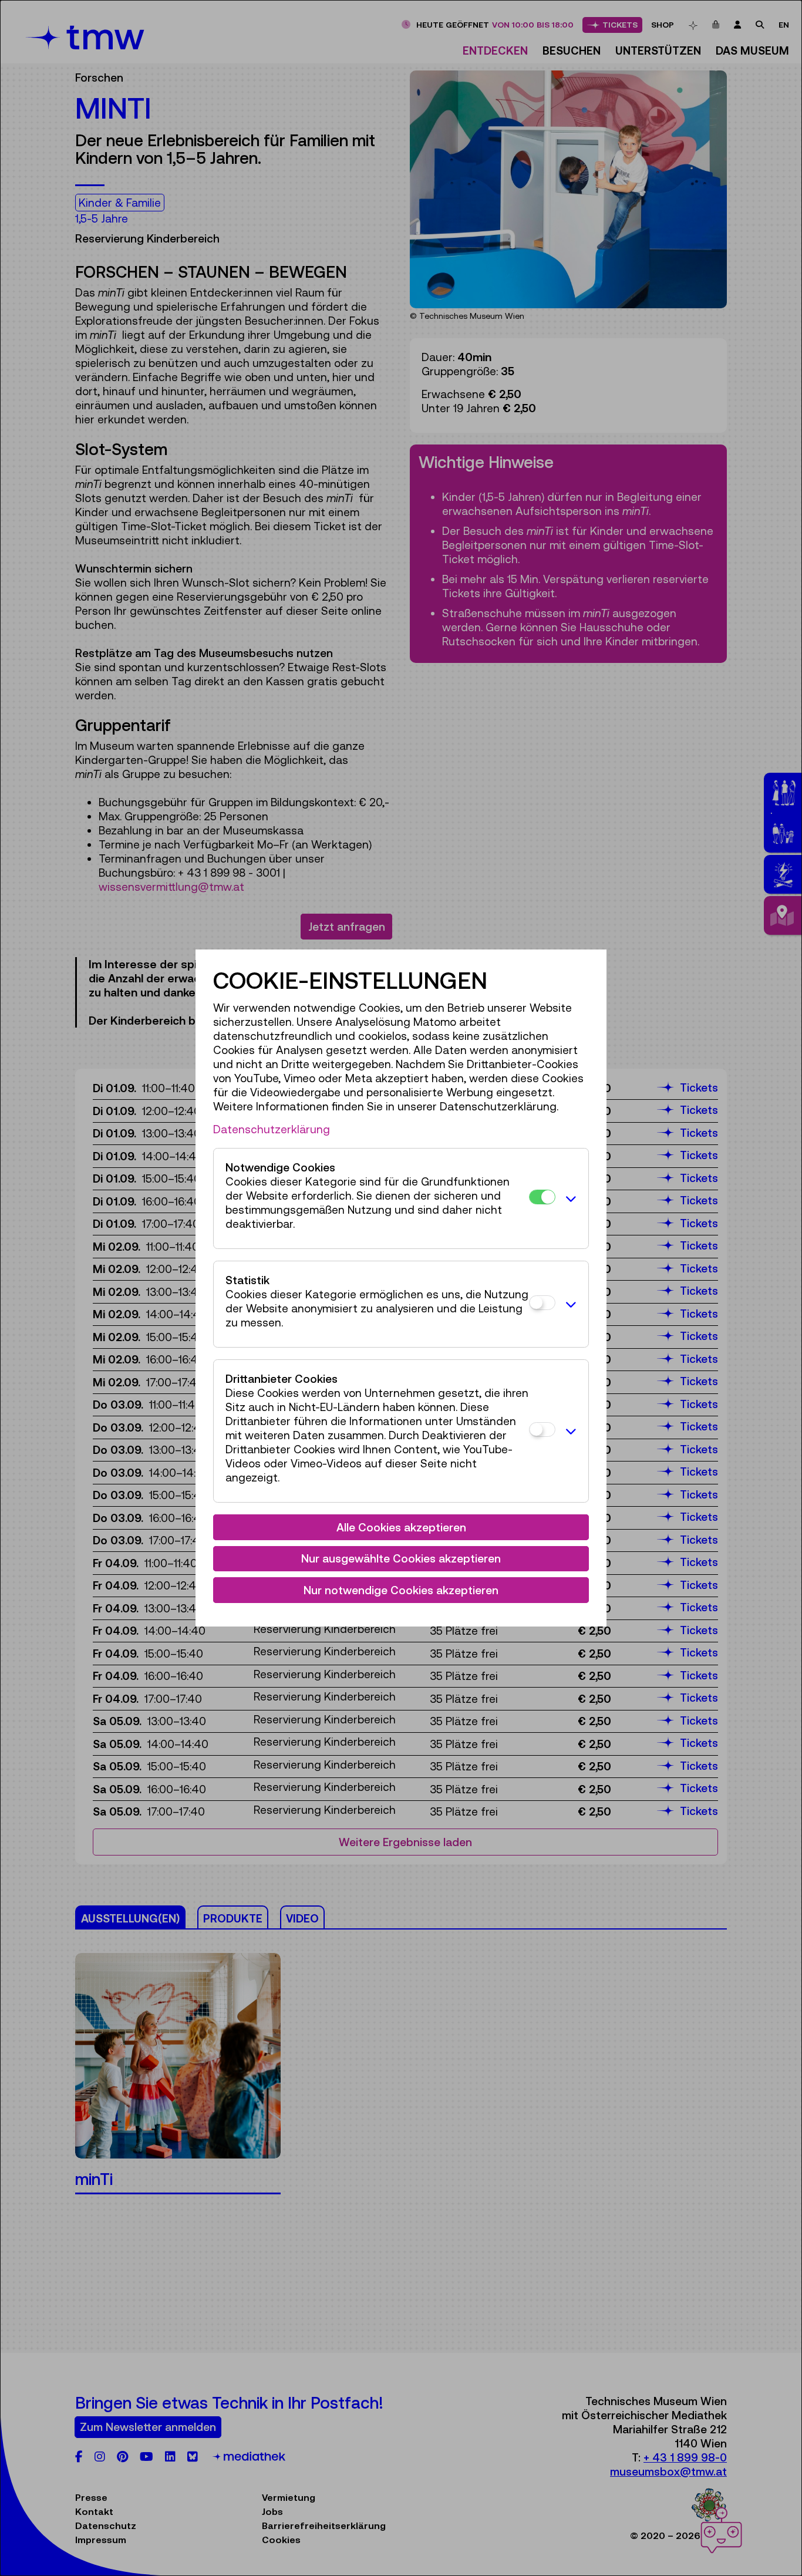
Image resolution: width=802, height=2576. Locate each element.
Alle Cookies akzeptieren (401, 1527)
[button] (569, 1198)
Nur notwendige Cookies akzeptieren (401, 1590)
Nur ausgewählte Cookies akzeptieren (401, 1558)
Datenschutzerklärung (272, 1129)
